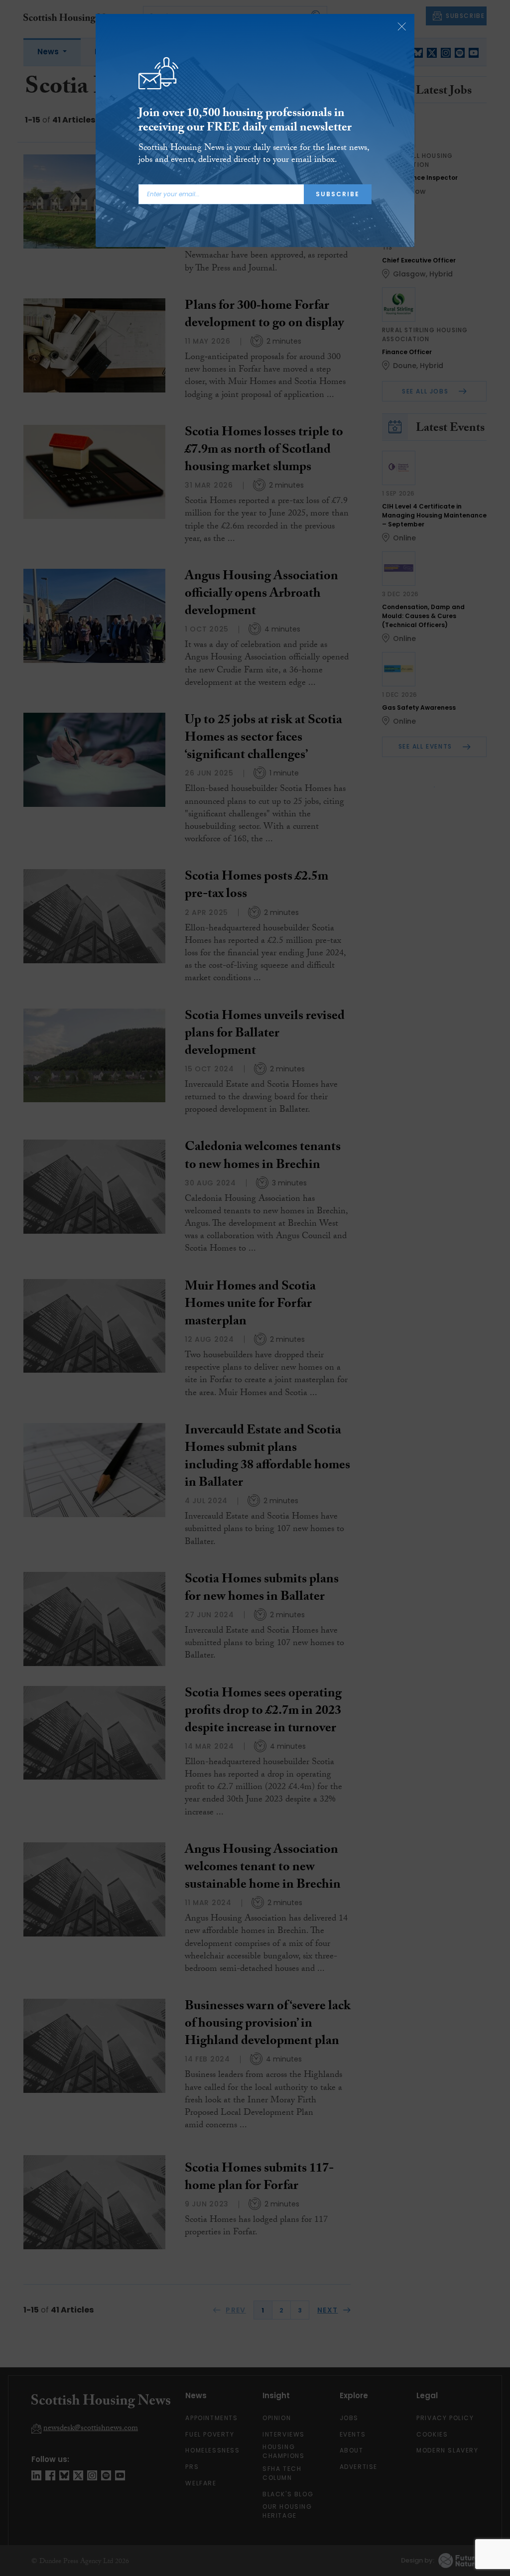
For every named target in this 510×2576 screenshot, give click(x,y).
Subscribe (338, 194)
